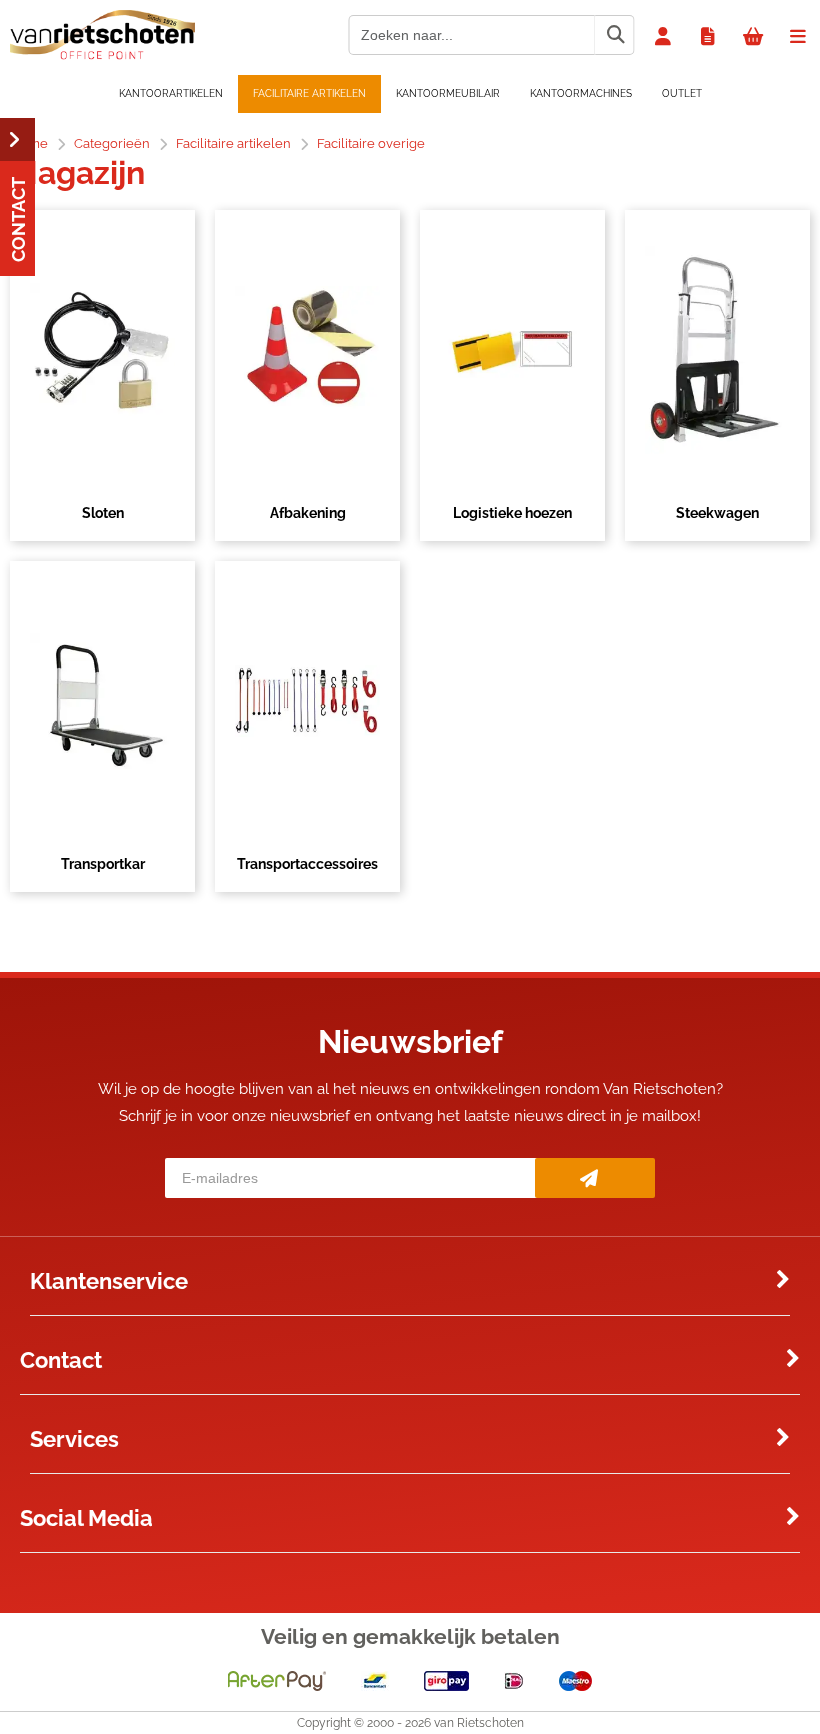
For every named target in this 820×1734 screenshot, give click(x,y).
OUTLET (682, 93)
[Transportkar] (102, 701)
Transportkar (103, 864)
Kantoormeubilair (448, 93)
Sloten (103, 513)
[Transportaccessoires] (307, 701)
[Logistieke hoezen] (512, 350)
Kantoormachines (581, 93)
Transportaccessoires (307, 864)
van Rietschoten (479, 1723)
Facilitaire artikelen (309, 93)
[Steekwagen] (717, 350)
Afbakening (308, 513)
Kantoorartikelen (171, 93)
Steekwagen (717, 513)
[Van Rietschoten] (102, 55)
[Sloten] (102, 350)
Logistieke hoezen (512, 513)
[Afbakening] (307, 350)
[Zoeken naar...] (615, 35)
